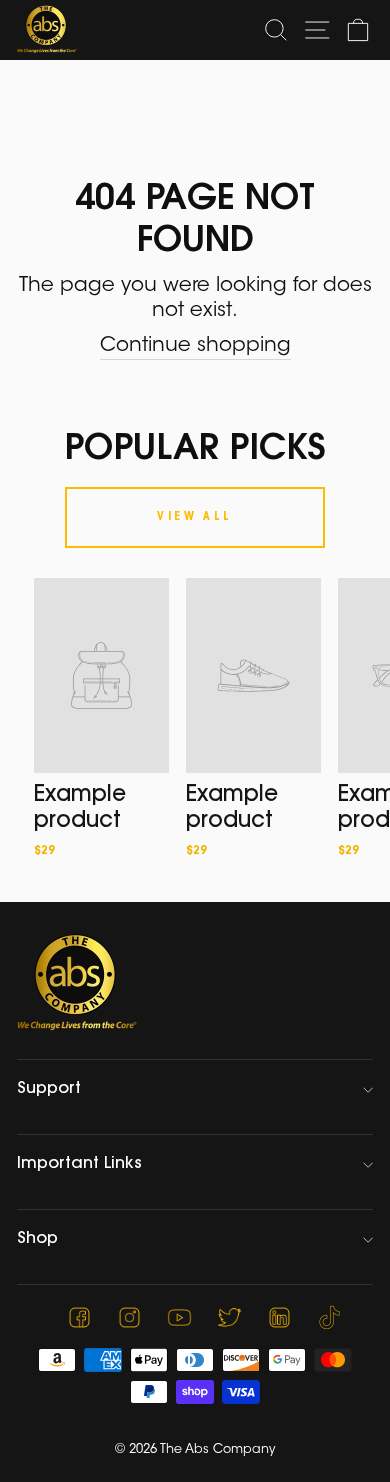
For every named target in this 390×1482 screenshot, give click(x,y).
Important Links (79, 1164)
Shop (37, 1239)
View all (195, 517)
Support (49, 1089)
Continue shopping (195, 346)
